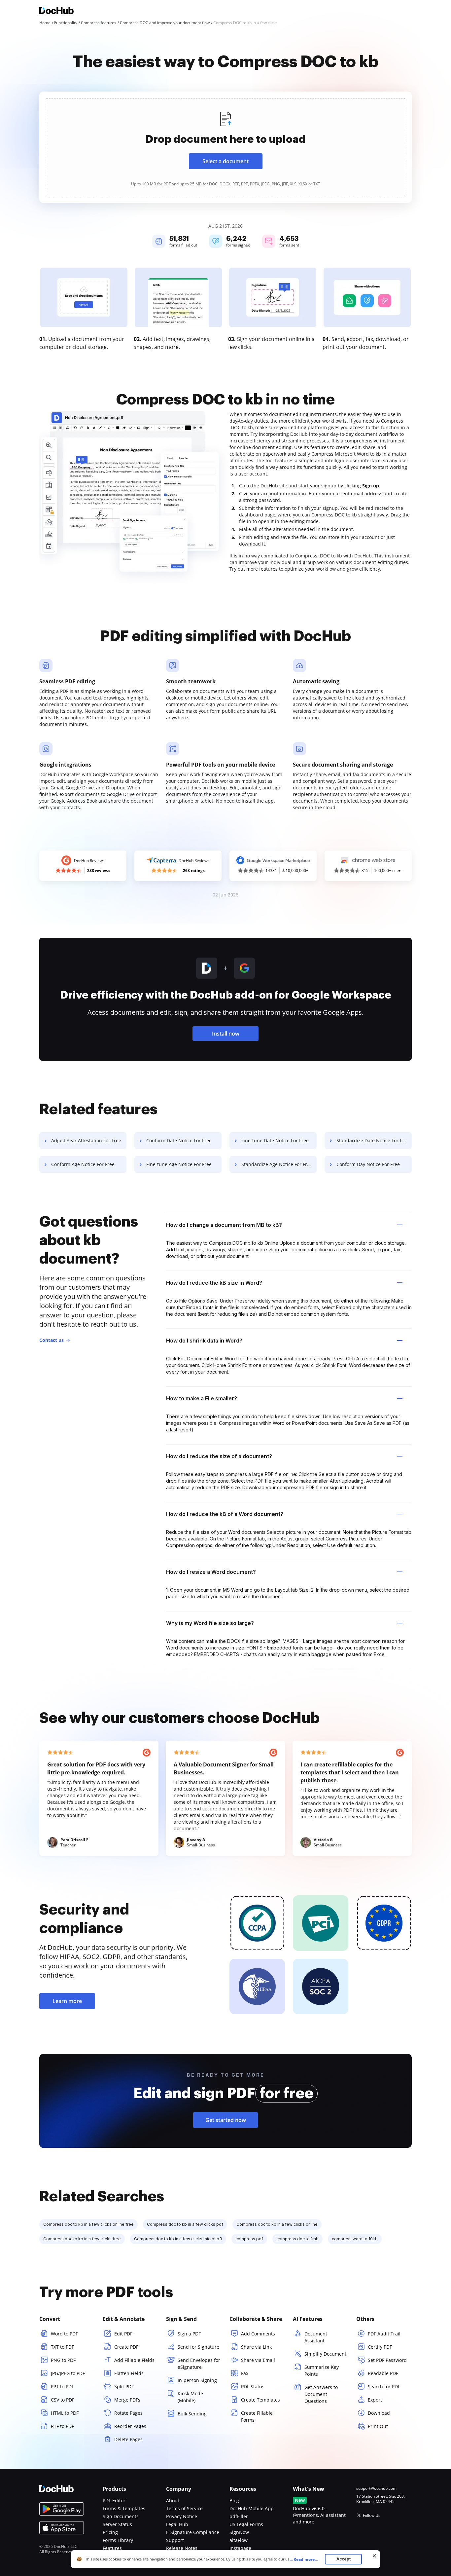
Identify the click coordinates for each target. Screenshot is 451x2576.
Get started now (226, 2120)
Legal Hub (177, 2524)
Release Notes (182, 2548)
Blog (234, 2500)
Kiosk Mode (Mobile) (190, 2397)
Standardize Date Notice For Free (373, 1140)
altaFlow (239, 2540)
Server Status (117, 2524)
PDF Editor (114, 2500)
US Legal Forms (246, 2524)
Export (375, 2400)
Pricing (110, 2532)
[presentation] (225, 147)
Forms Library (118, 2540)
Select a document (225, 161)
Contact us (52, 1340)
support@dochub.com (376, 2488)
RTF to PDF (62, 2426)
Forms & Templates (124, 2508)
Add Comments (258, 2334)
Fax (245, 2373)
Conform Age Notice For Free (83, 1164)
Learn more (67, 2001)
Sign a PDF (189, 2334)
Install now (226, 1034)
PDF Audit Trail (384, 2334)
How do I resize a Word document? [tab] (211, 1572)
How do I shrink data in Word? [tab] (204, 1341)
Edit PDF (123, 2334)
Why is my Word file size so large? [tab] (210, 1623)
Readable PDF (383, 2373)
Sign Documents (121, 2516)
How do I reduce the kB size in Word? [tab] (214, 1283)
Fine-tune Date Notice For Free (275, 1140)
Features (112, 2548)
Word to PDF (64, 2334)
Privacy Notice (182, 2516)
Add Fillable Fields (134, 2360)
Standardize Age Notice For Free (277, 1164)
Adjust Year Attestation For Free (86, 1140)
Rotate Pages (128, 2413)
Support (175, 2540)
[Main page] (56, 11)
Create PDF (126, 2347)
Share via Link (256, 2347)
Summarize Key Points (322, 2370)
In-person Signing (197, 2380)
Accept (344, 2559)
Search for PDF (384, 2387)
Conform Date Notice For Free (179, 1140)
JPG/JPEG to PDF (68, 2373)
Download (379, 2413)
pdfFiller (239, 2516)
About (173, 2500)
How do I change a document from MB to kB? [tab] (224, 1225)
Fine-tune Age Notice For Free (179, 1164)
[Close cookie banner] (374, 2556)
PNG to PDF (63, 2360)
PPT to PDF (62, 2387)
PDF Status (253, 2387)
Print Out (378, 2426)
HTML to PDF (65, 2413)
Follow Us (372, 2515)
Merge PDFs (127, 2400)
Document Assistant (316, 2337)
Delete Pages (128, 2439)
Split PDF (124, 2387)
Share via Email (258, 2360)
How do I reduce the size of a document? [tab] (219, 1456)
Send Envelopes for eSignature (199, 2364)
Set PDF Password (387, 2360)
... (304, 2559)
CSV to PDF (63, 2400)
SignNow (239, 2532)
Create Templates (260, 2400)
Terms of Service (184, 2508)
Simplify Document (325, 2354)
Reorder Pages (130, 2426)
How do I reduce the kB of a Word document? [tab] (225, 1514)
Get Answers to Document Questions (321, 2394)
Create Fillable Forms (257, 2416)
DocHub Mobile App (252, 2508)
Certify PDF (380, 2347)
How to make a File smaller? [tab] (202, 1398)
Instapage (240, 2548)
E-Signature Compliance (193, 2532)
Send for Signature (198, 2347)
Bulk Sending (192, 2414)
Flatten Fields (129, 2373)
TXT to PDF (62, 2347)
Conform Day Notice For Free (368, 1164)
